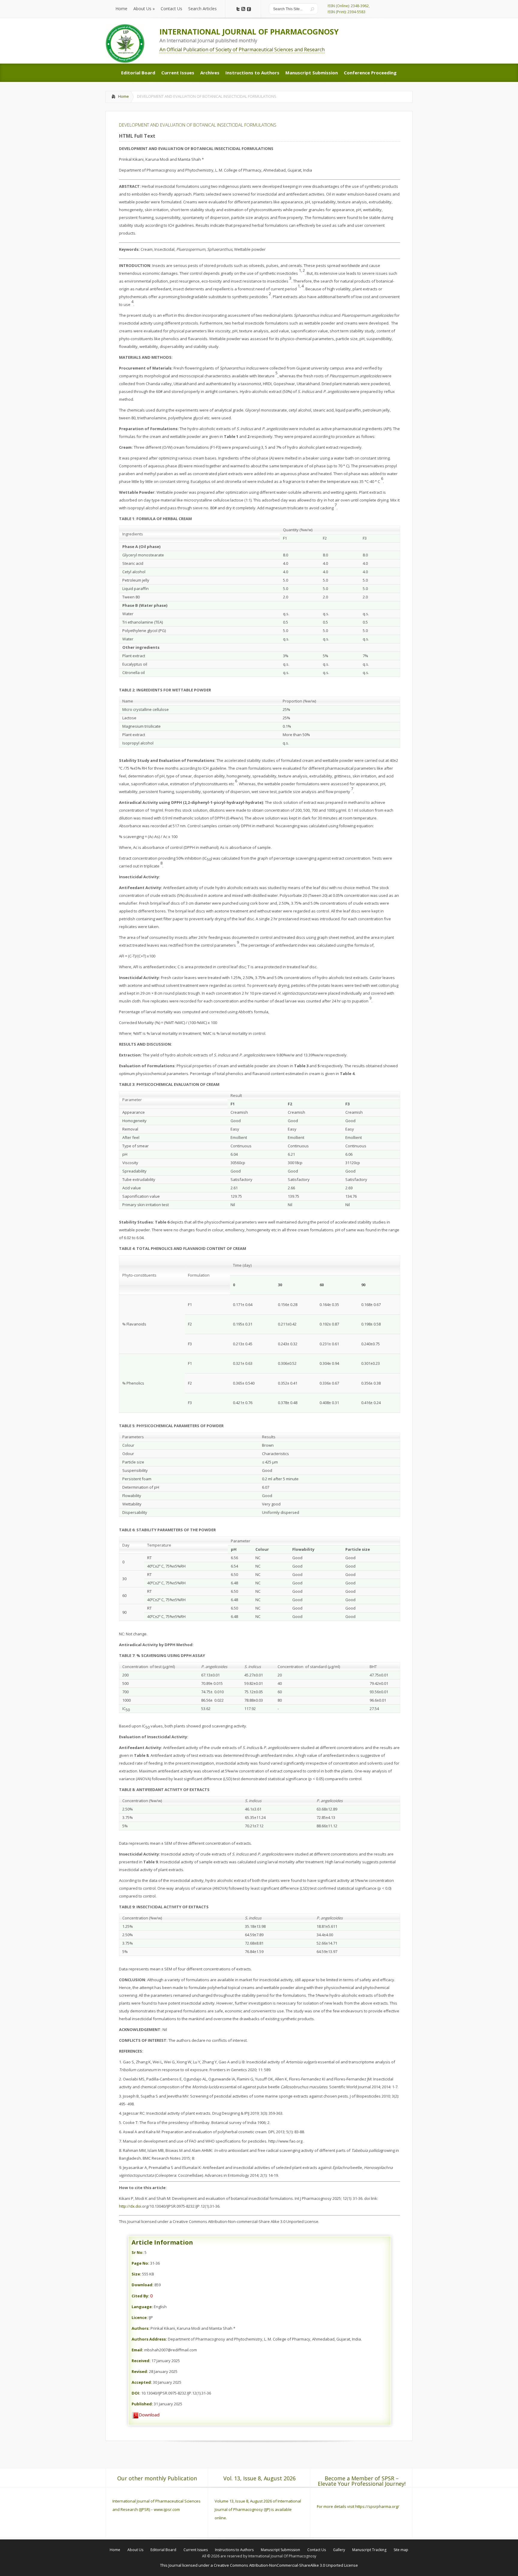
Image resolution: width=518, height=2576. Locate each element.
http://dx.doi (130, 2206)
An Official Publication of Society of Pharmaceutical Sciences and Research (242, 49)
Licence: (140, 2317)
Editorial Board (163, 2550)
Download (149, 2415)
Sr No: (138, 2252)
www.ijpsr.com (167, 2509)
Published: (142, 2404)
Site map (401, 2550)
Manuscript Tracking (369, 2550)
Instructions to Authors (234, 2550)
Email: (137, 2350)
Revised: (140, 2371)
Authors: (141, 2328)
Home (124, 96)
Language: (142, 2307)
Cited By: (140, 2296)
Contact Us (317, 2550)
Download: (143, 2285)
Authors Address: (149, 2339)
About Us (135, 2550)
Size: (136, 2274)
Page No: (140, 2263)
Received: (141, 2361)
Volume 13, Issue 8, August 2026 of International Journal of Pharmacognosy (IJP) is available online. (258, 2509)
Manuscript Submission (280, 2550)
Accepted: (142, 2382)
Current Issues (196, 2550)
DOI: (136, 2393)
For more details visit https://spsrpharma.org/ (359, 2506)
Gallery (339, 2550)
